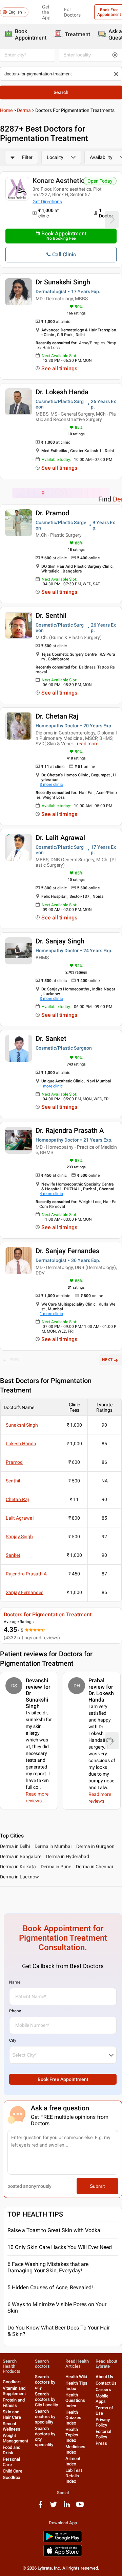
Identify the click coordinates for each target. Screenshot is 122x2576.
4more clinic (51, 1194)
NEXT (107, 1360)
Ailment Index (73, 2461)
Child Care (13, 2471)
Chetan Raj (17, 1499)
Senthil (13, 1481)
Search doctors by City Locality (46, 2399)
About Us (104, 2377)
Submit (97, 2186)
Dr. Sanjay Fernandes (67, 1251)
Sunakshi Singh (22, 1425)
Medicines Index (75, 2449)
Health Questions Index (75, 2400)
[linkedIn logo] (67, 2507)
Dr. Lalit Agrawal (60, 838)
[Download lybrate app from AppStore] (63, 2555)
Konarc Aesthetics (60, 181)
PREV (15, 1360)
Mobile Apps (102, 2399)
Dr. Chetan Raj (57, 716)
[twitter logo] (54, 2507)
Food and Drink (12, 2450)
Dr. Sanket (51, 1038)
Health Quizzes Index (73, 2418)
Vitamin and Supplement (14, 2391)
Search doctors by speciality (45, 2417)
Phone (15, 2011)
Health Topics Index (72, 2435)
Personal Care (11, 2462)
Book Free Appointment (63, 2079)
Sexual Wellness (12, 2426)
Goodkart (12, 2382)
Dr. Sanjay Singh (60, 941)
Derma (24, 110)
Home (6, 110)
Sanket (13, 1555)
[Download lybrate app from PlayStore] (63, 2541)
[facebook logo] (40, 2507)
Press (101, 2443)
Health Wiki (76, 2377)
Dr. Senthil (51, 615)
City (13, 2040)
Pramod (14, 1462)
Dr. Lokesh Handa (62, 392)
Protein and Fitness (14, 2403)
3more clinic (51, 784)
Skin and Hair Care (12, 2415)
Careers (103, 2390)
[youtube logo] (80, 2507)
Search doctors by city (45, 2382)
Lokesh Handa (21, 1444)
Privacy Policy (103, 2422)
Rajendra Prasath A (26, 1574)
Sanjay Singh (19, 1537)
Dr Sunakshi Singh (63, 282)
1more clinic (51, 1086)
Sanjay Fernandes (25, 1592)
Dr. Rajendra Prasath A (70, 1130)
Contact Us (106, 2383)
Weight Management (15, 2438)
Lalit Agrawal (20, 1518)
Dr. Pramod (52, 513)
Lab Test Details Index (74, 2476)
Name (15, 1982)
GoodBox (12, 2477)
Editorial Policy (103, 2434)
